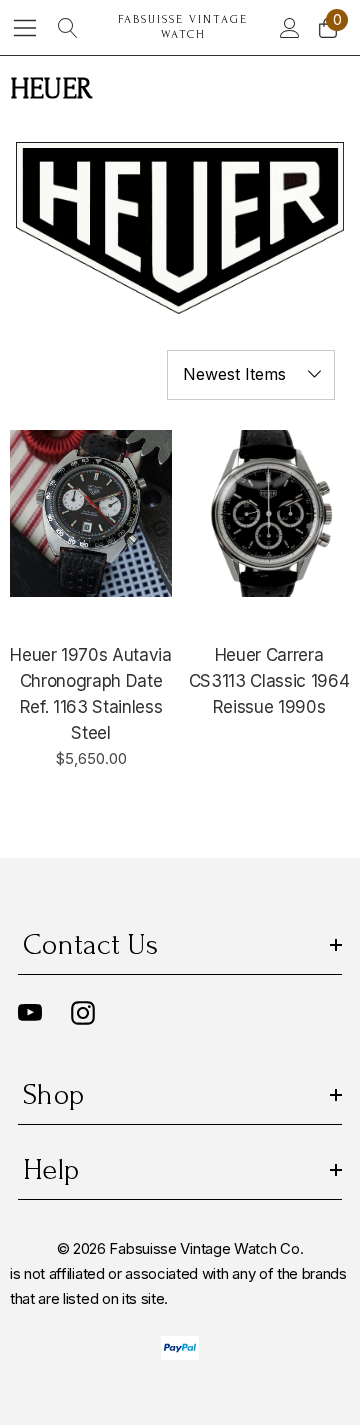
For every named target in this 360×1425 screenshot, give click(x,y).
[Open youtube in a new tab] (30, 1013)
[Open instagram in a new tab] (83, 1013)
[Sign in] (288, 28)
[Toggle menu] (25, 27)
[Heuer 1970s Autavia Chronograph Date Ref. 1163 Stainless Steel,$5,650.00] (91, 514)
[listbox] (251, 375)
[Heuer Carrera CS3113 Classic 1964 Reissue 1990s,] (269, 514)
